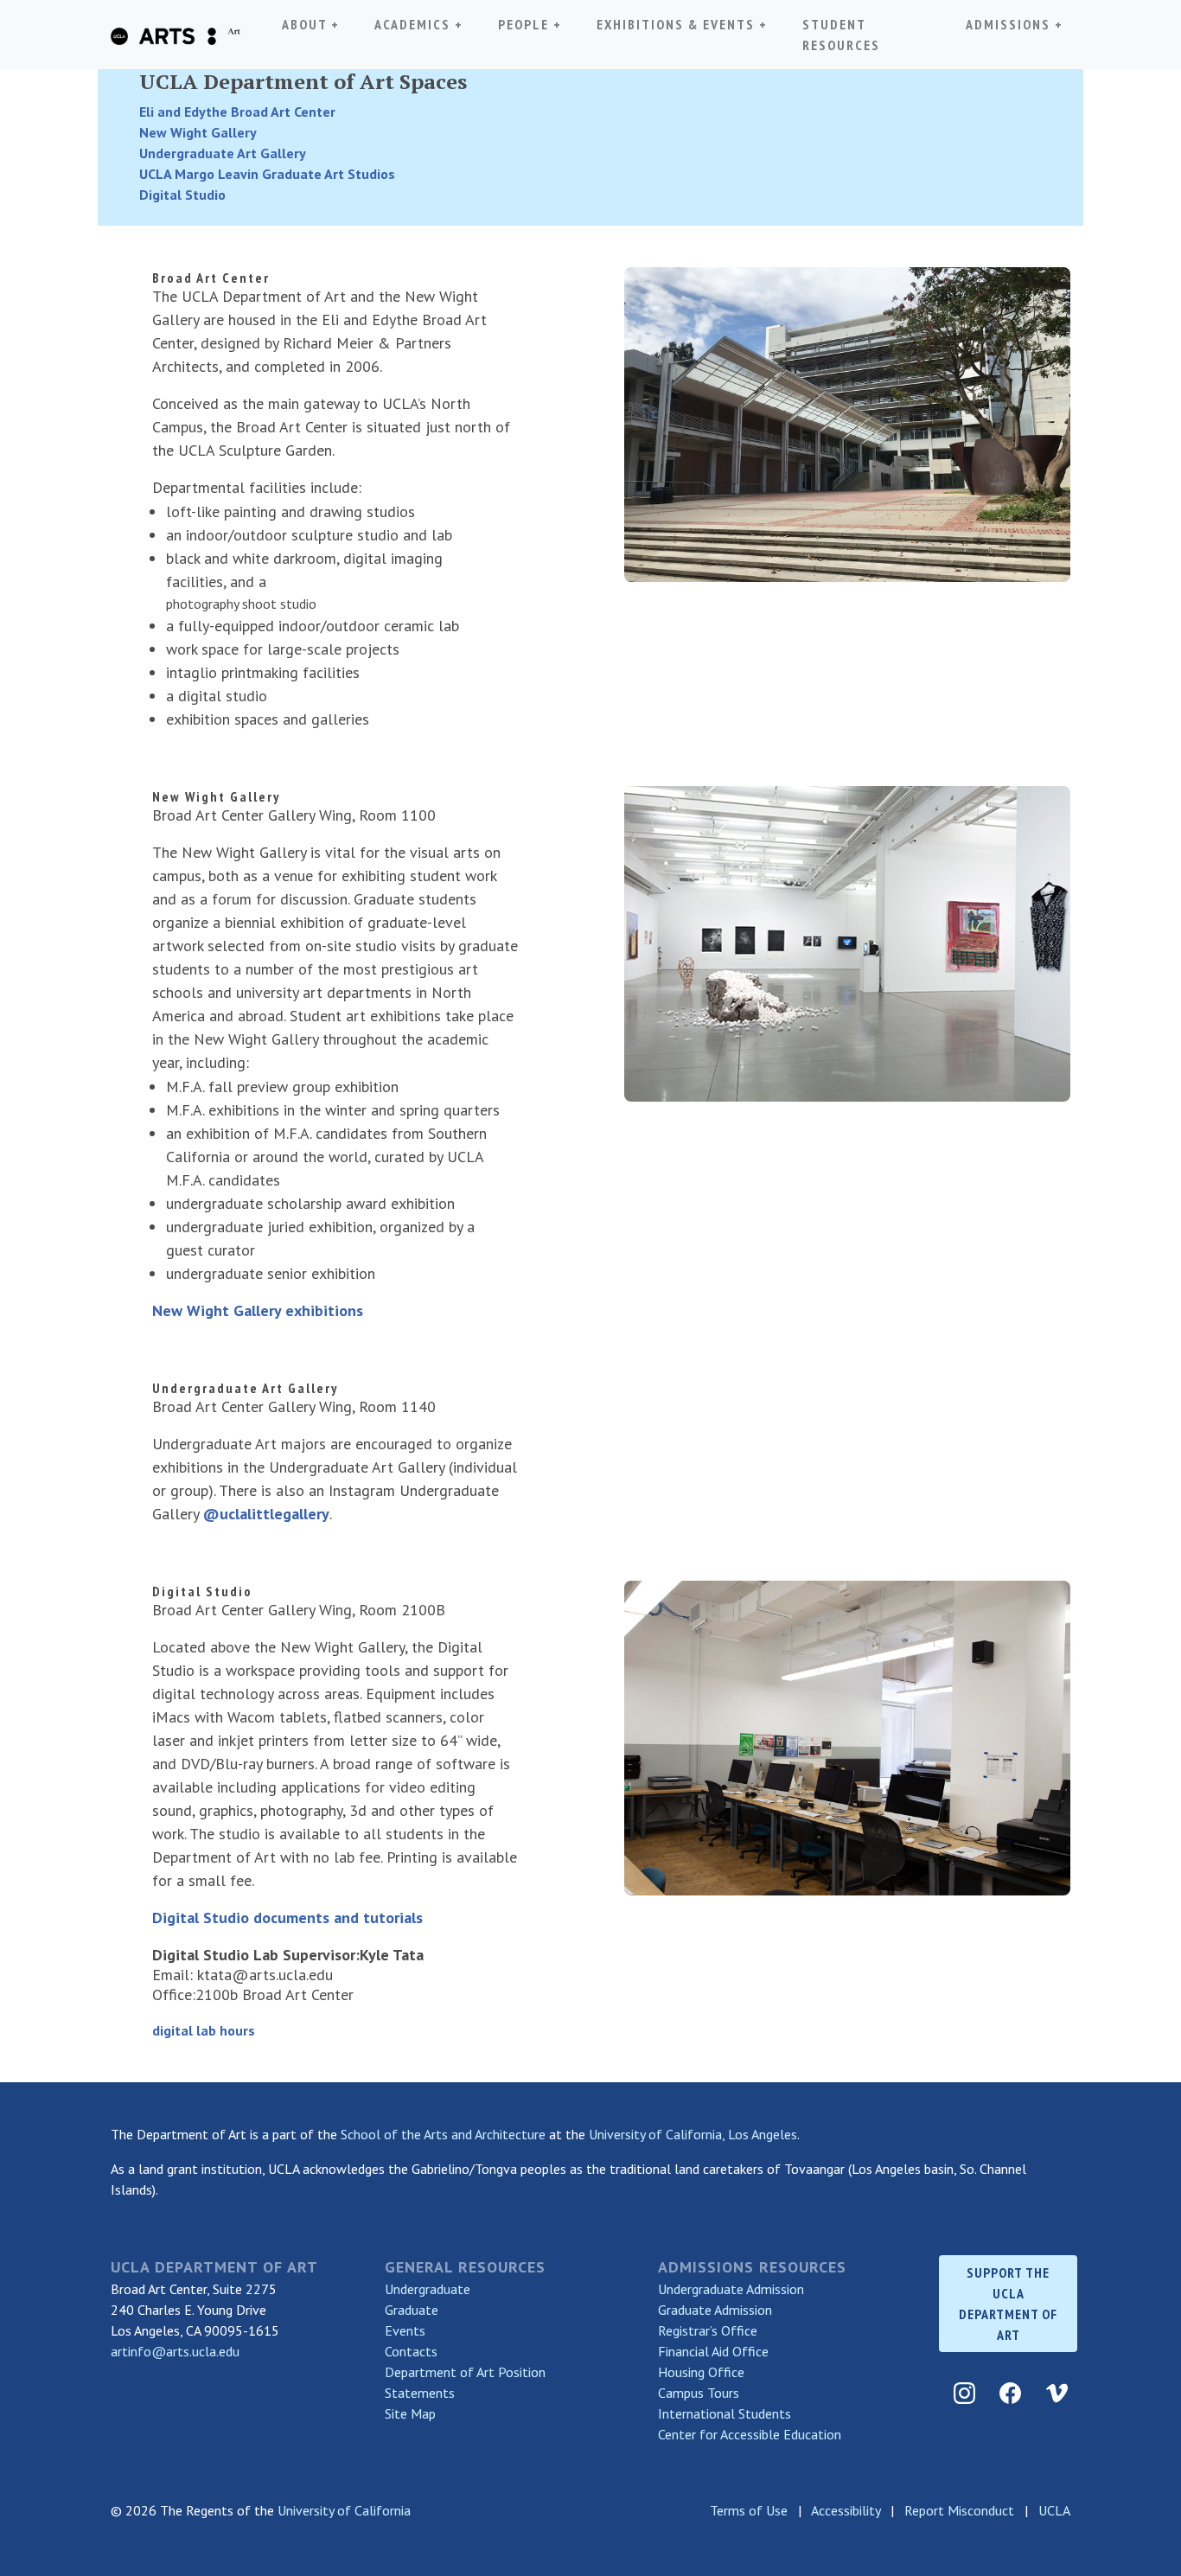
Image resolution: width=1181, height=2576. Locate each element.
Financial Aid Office (713, 2351)
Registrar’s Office (708, 2330)
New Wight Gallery (198, 132)
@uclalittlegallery (266, 1514)
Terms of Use (749, 2510)
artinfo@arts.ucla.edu (175, 2351)
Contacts (411, 2351)
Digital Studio (182, 195)
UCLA (1054, 2510)
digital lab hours (204, 2030)
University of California (344, 2510)
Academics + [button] (422, 24)
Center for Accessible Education (750, 2434)
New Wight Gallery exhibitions (258, 1310)
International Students (725, 2413)
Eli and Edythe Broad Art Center (237, 112)
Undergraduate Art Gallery (223, 153)
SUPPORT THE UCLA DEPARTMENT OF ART (1008, 2304)
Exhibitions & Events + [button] (682, 24)
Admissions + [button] (1015, 24)
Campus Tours (699, 2393)
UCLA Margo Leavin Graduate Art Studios (267, 174)
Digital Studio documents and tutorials (287, 1918)
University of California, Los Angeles (693, 2134)
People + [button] (530, 24)
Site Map (410, 2413)
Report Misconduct (959, 2510)
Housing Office (701, 2372)
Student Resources (841, 35)
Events (405, 2330)
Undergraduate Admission (731, 2289)
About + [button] (311, 24)
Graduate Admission (715, 2310)
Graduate (412, 2310)
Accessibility (846, 2510)
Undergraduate (428, 2289)
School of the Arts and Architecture (443, 2134)
